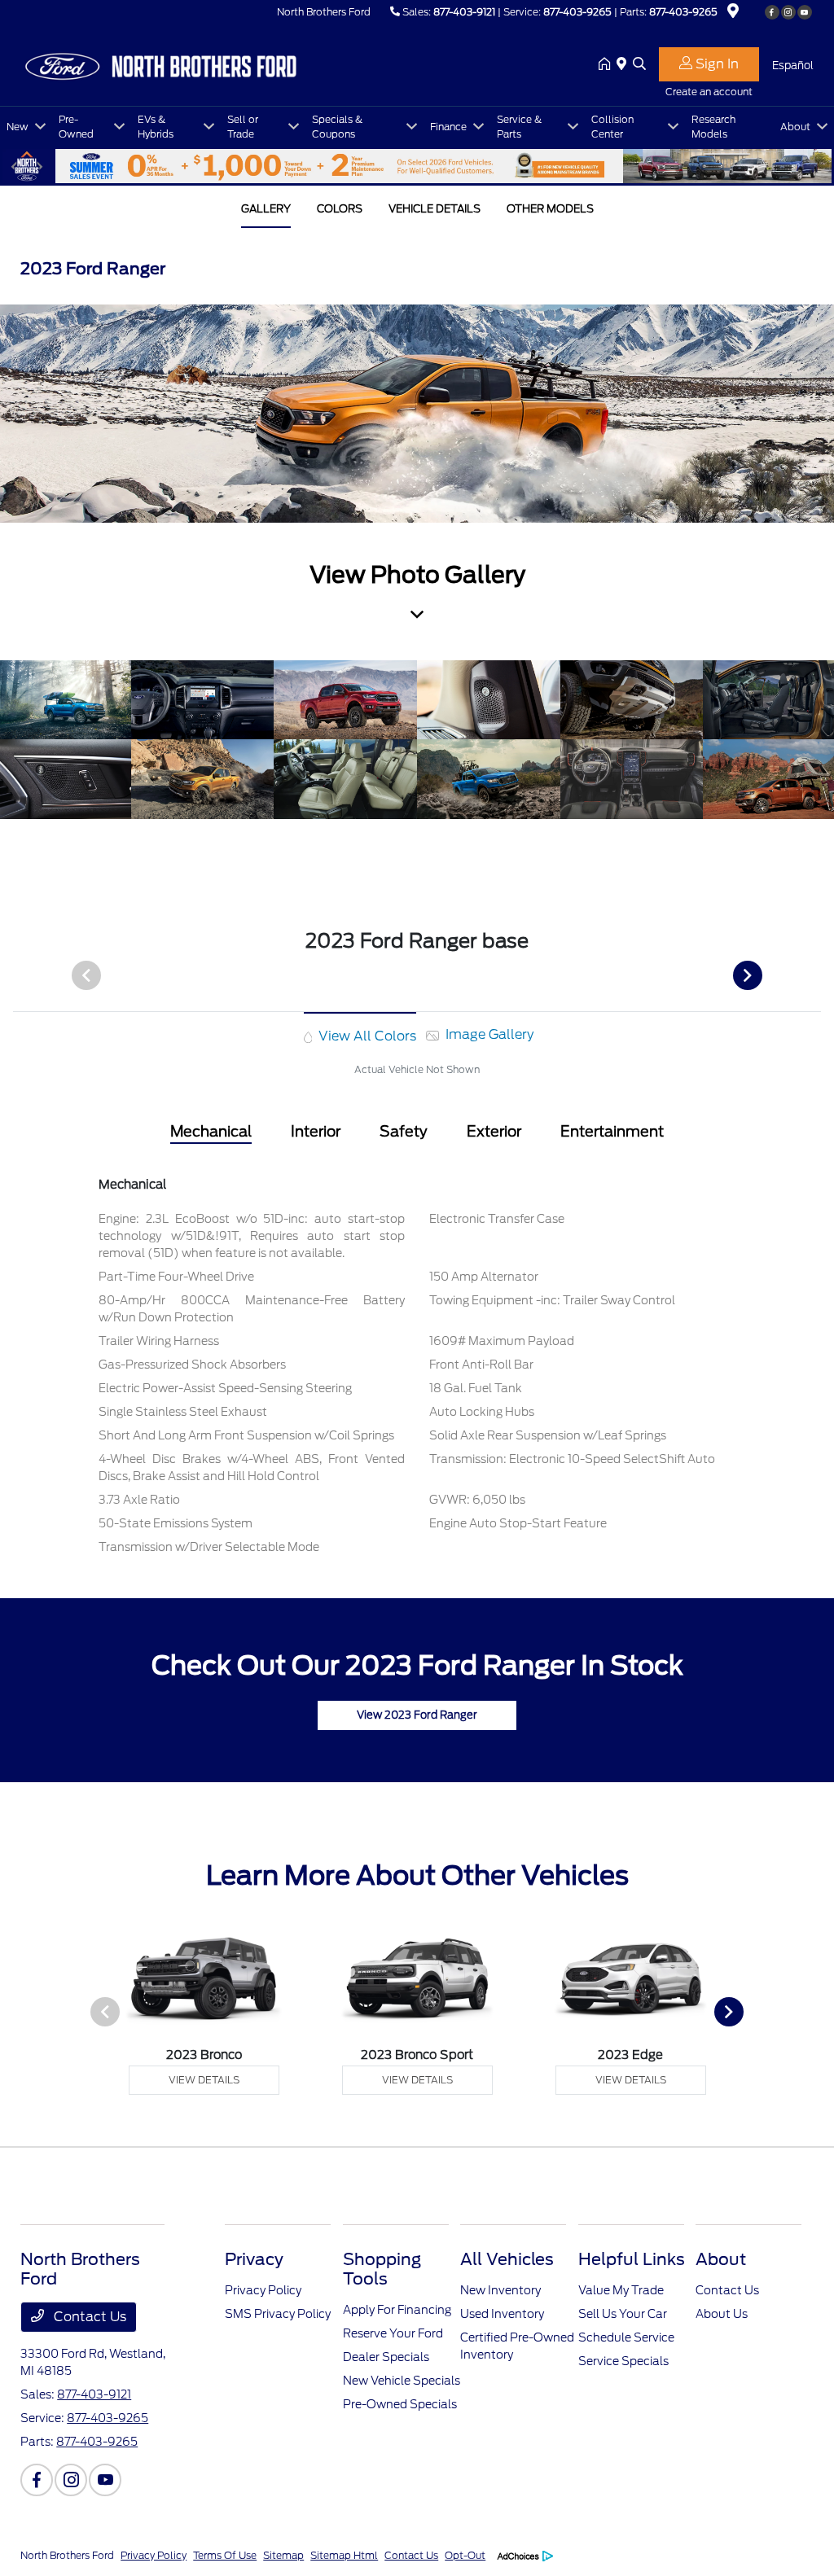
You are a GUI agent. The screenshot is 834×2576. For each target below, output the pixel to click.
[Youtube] (805, 12)
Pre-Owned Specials (400, 2404)
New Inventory (500, 2290)
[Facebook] (772, 12)
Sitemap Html (344, 2555)
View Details (204, 2080)
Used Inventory (502, 2314)
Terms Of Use (225, 2555)
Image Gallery (488, 1034)
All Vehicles (507, 2259)
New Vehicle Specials (402, 2381)
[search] (639, 65)
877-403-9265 (577, 12)
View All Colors (366, 1036)
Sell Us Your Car (623, 2314)
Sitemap (283, 2555)
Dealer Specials (386, 2357)
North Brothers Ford (67, 2555)
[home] (608, 65)
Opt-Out (465, 2555)
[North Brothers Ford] (160, 64)
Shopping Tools (382, 2269)
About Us (722, 2314)
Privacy (254, 2259)
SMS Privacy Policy (278, 2314)
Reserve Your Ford (393, 2333)
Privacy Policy (263, 2290)
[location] (733, 13)
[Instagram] (788, 12)
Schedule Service (626, 2337)
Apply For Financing (397, 2310)
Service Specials (623, 2361)
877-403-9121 (464, 12)
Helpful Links (632, 2259)
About (721, 2259)
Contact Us (88, 2317)
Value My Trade (621, 2290)
